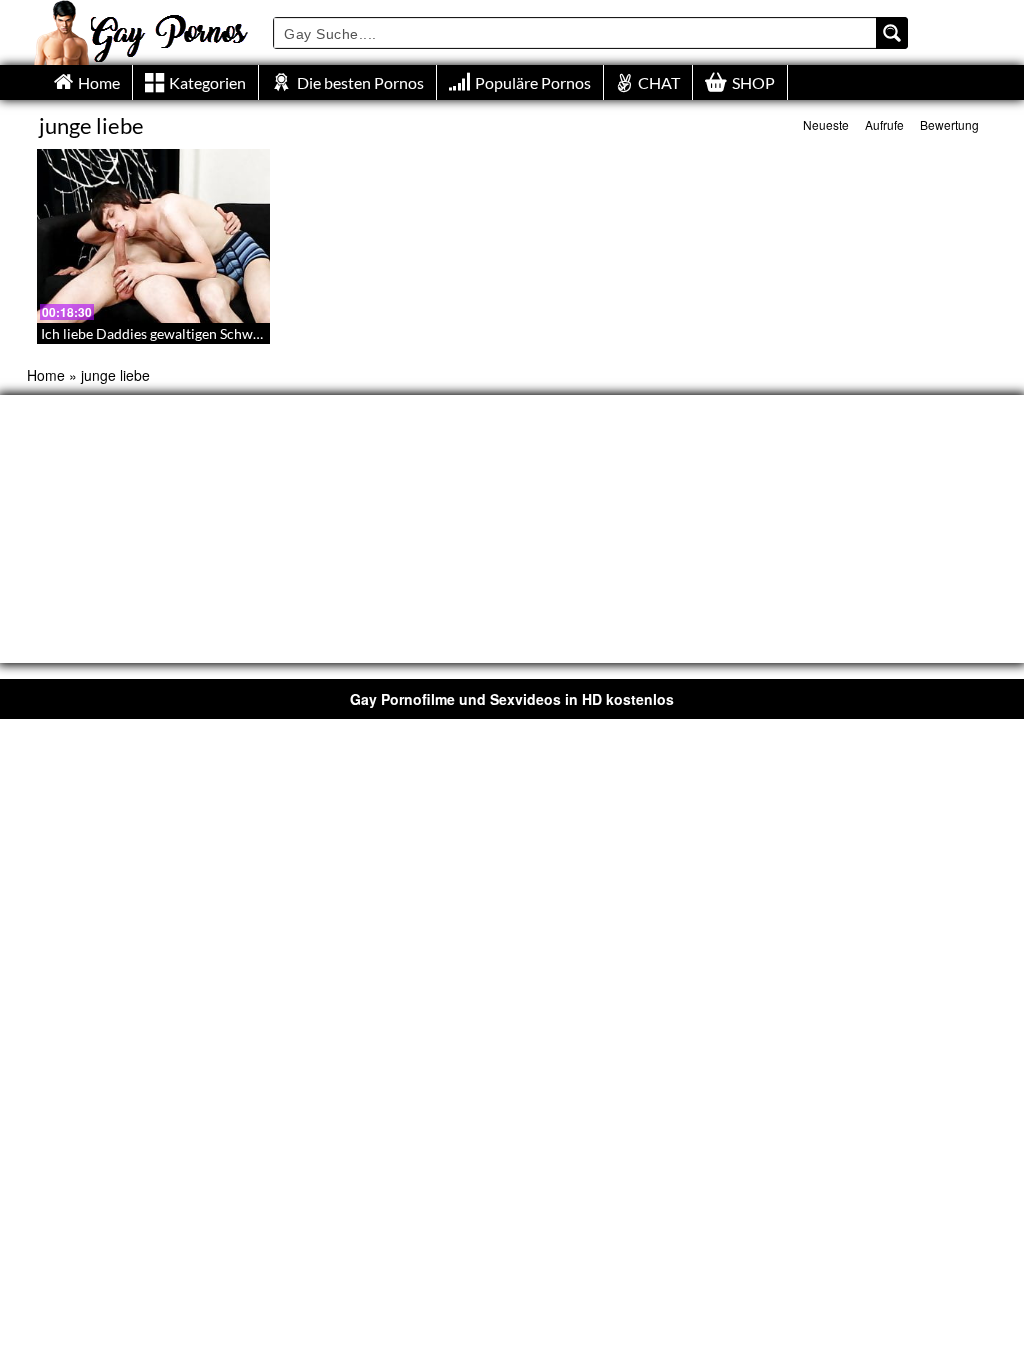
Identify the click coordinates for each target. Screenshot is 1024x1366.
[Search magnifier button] (892, 33)
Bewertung (949, 124)
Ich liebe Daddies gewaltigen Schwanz (157, 333)
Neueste (826, 124)
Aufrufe (884, 124)
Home (46, 375)
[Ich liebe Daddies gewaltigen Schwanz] (153, 236)
